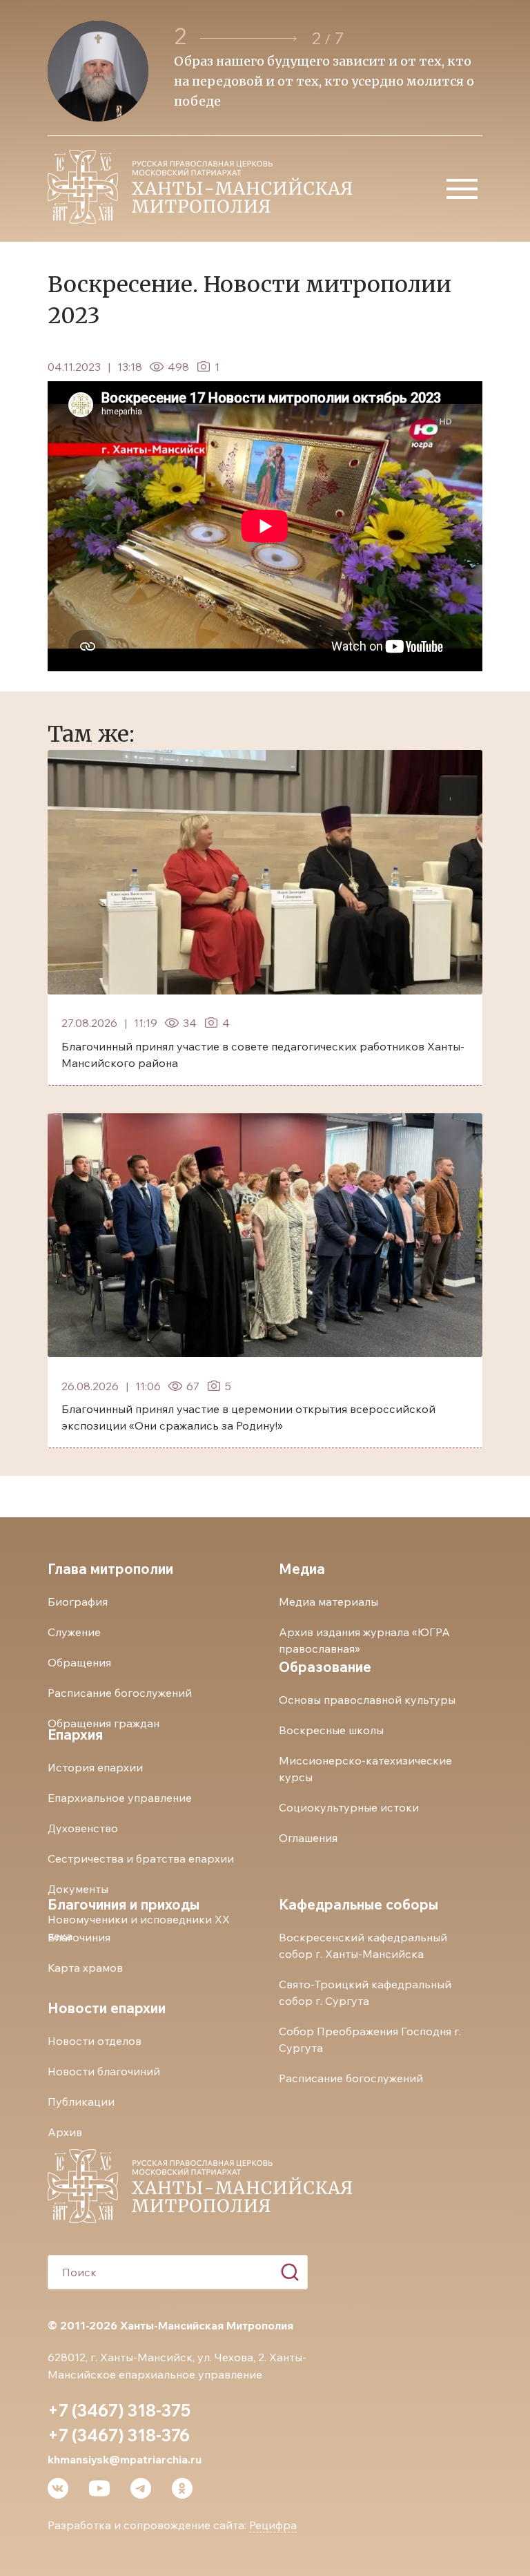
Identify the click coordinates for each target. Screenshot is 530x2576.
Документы (78, 1889)
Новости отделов (95, 2041)
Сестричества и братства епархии (141, 1858)
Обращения (79, 1662)
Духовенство (83, 1828)
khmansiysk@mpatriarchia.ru (125, 2459)
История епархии (95, 1767)
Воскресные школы (331, 1730)
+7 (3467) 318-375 (119, 2410)
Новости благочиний (104, 2071)
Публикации (81, 2102)
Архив (65, 2132)
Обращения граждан (104, 1723)
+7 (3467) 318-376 (119, 2435)
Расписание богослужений (120, 1693)
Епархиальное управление (120, 1798)
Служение (74, 1632)
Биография (78, 1602)
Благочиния (79, 1937)
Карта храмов (85, 1968)
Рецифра (273, 2525)
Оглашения (308, 1838)
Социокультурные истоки (349, 1807)
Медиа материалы (328, 1602)
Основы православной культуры (367, 1700)
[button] (248, 38)
